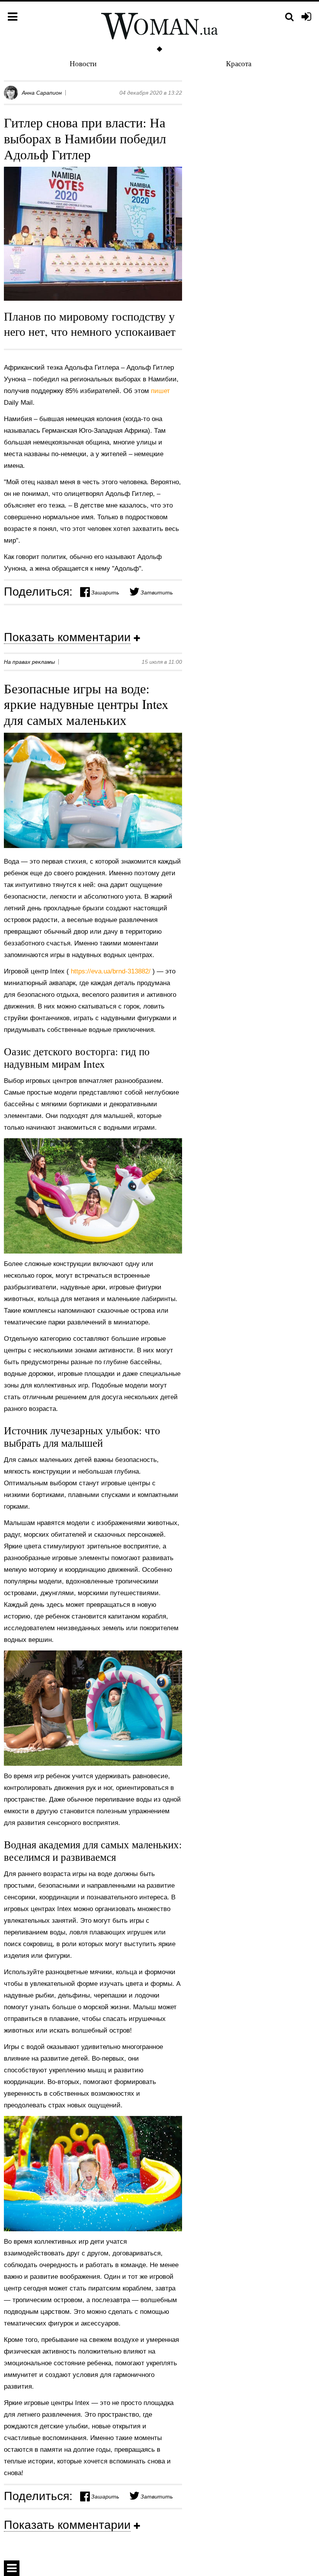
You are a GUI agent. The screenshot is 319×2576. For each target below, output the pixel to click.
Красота (239, 63)
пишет (160, 391)
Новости (83, 63)
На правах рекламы (29, 662)
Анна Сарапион (42, 93)
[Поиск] (289, 17)
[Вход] (306, 17)
